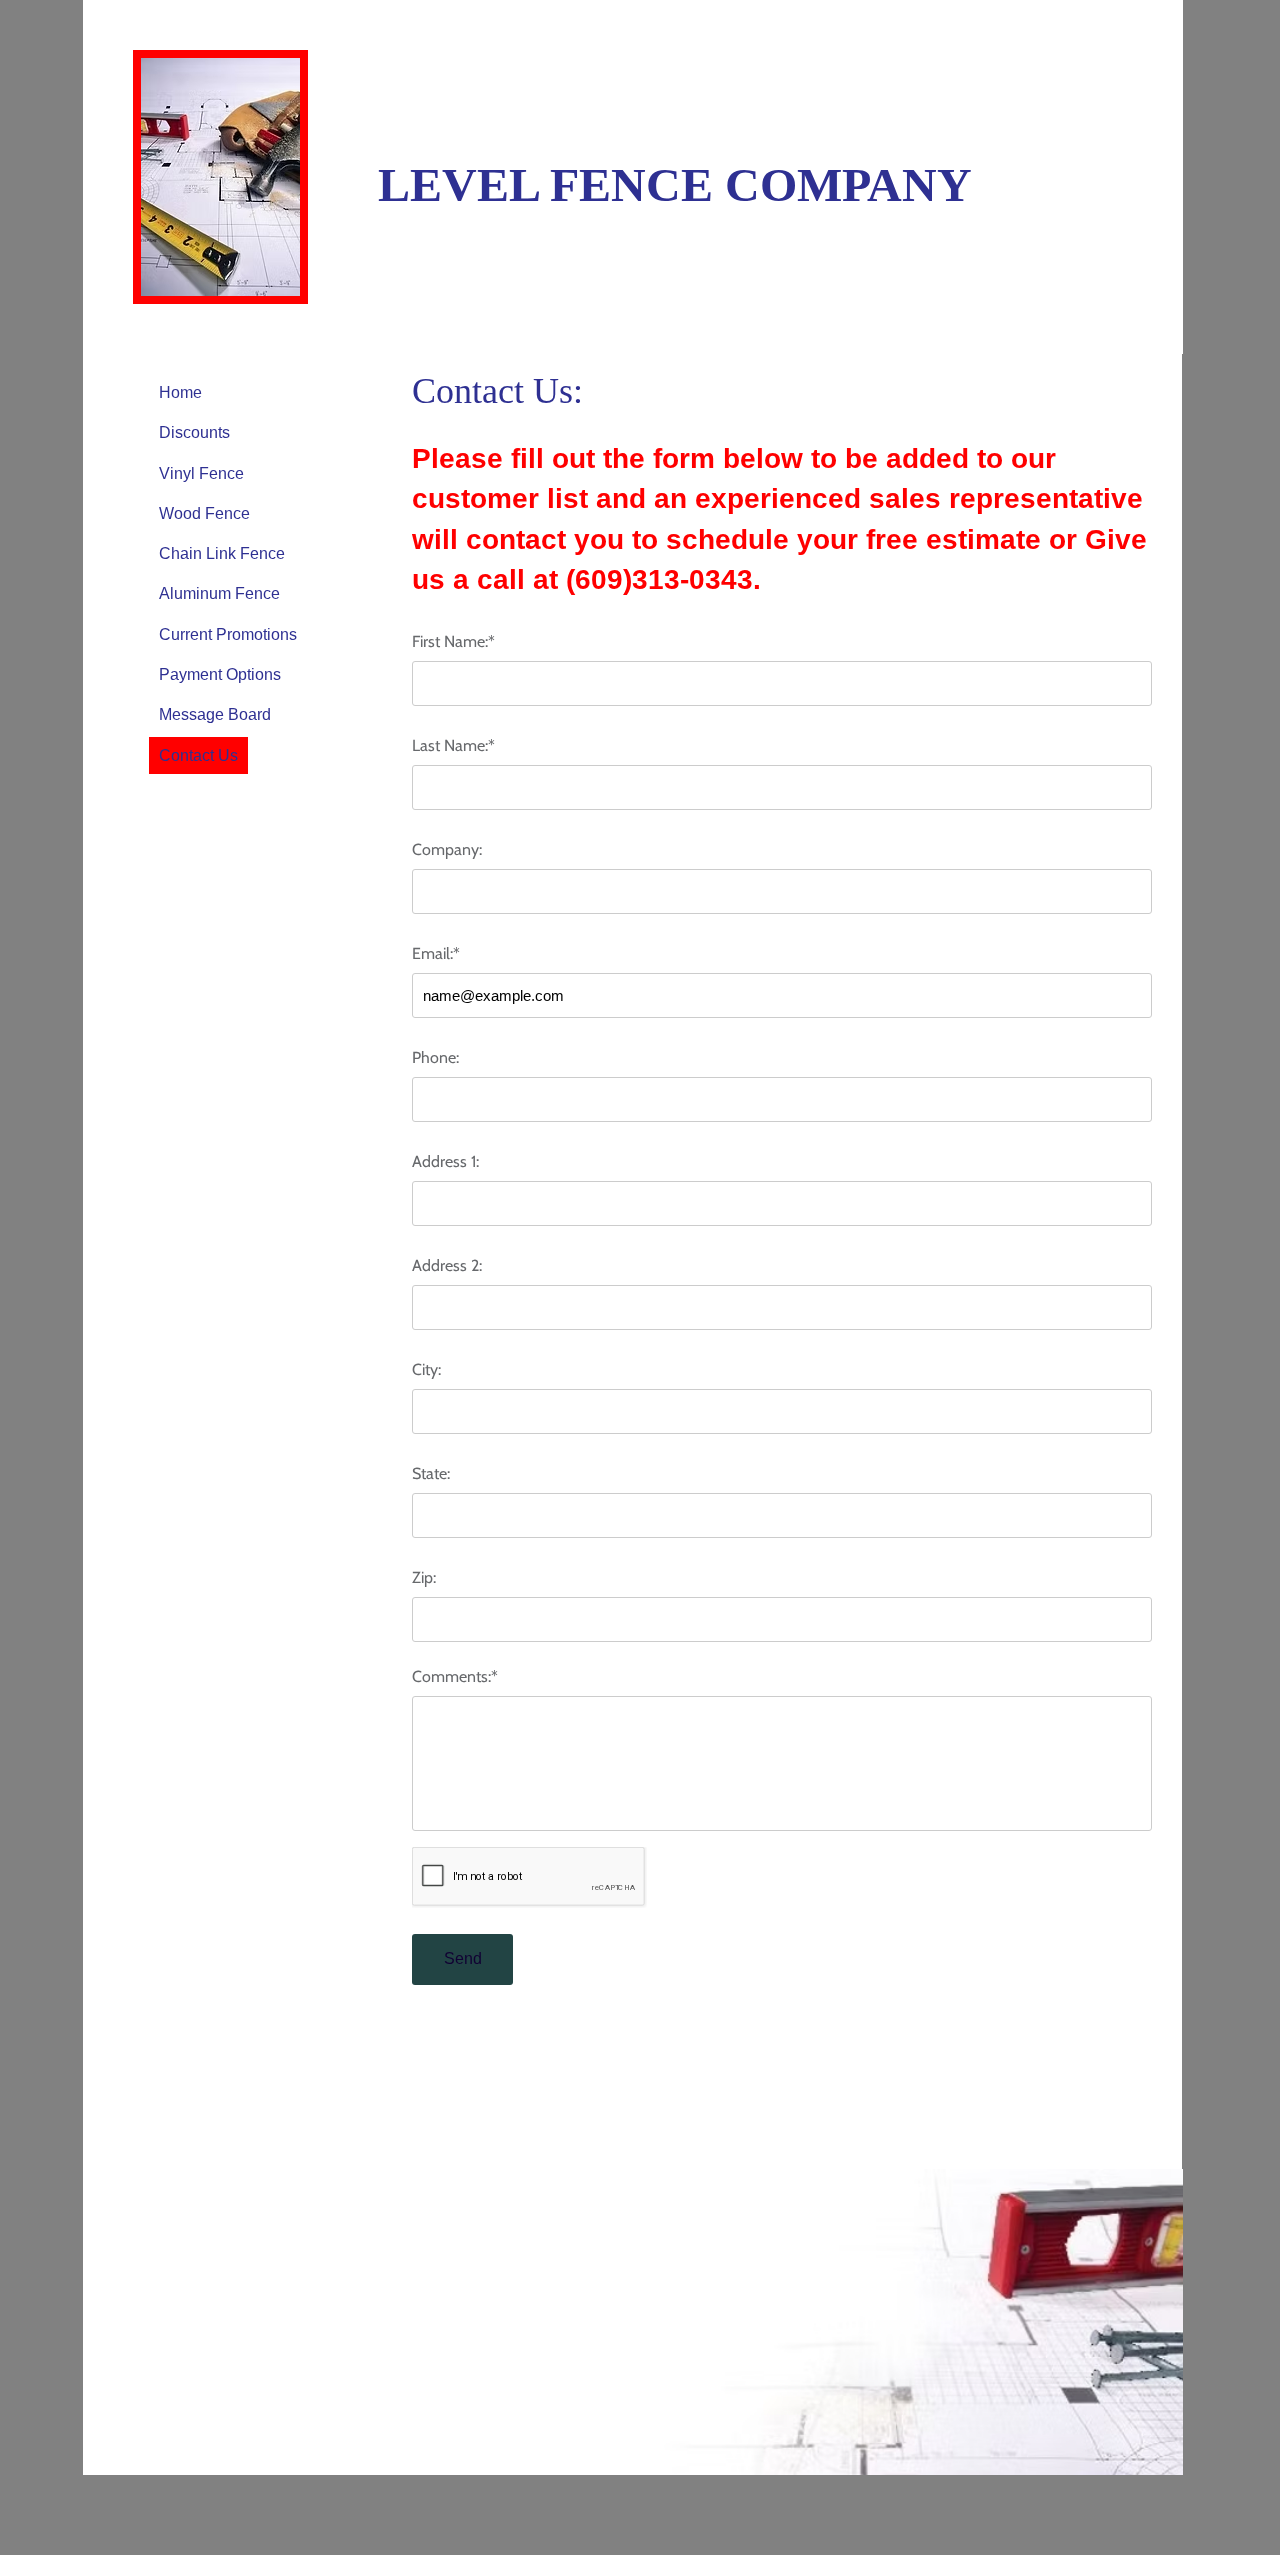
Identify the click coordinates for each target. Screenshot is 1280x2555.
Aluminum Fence (219, 593)
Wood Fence (204, 513)
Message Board (215, 714)
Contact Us (198, 755)
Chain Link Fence (222, 553)
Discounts (194, 432)
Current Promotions (228, 634)
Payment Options (220, 674)
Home (180, 392)
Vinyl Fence (201, 473)
